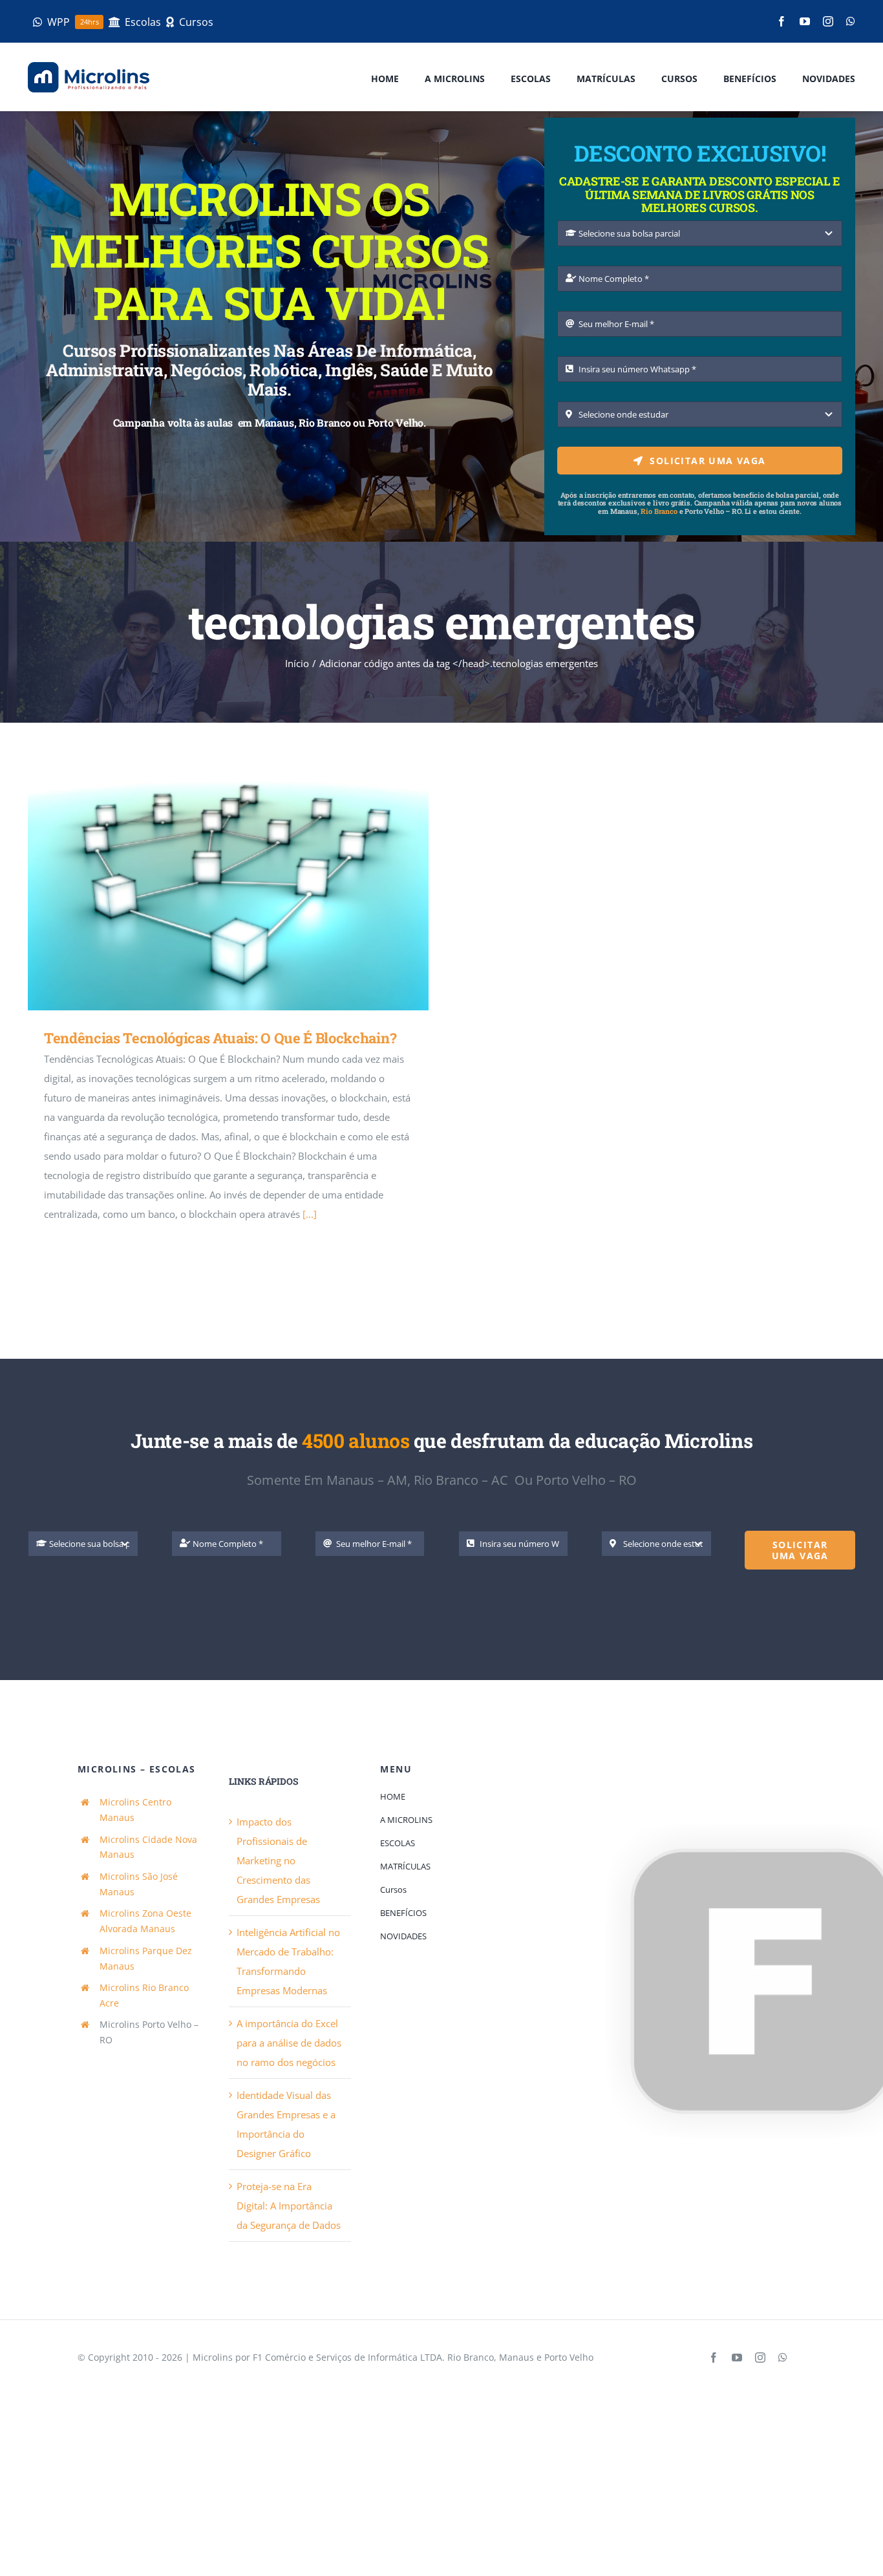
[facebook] (782, 21)
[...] (310, 1214)
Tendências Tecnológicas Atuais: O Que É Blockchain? (210, 896)
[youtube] (805, 21)
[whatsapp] (851, 21)
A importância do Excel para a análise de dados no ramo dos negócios (289, 2043)
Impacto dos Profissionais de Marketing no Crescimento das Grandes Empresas (278, 1860)
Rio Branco (659, 511)
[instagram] (828, 21)
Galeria (247, 896)
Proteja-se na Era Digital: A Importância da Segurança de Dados (289, 2206)
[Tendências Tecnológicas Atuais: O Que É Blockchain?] (228, 896)
